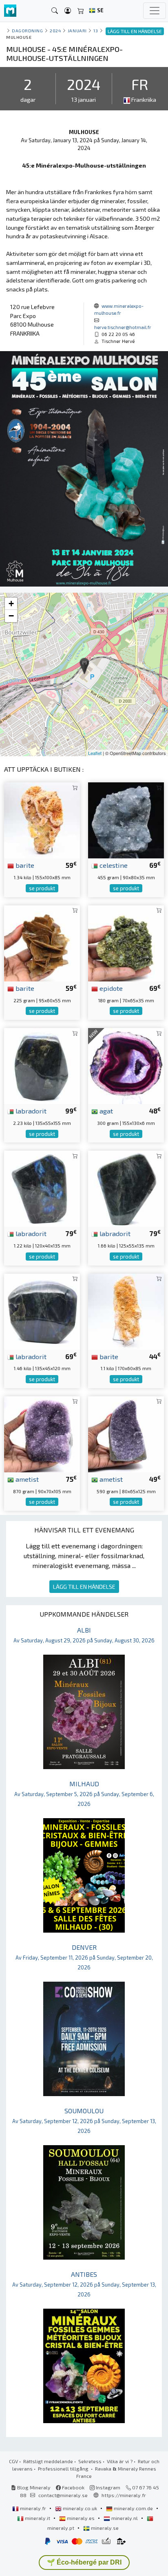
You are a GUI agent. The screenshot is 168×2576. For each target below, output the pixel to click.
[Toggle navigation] (155, 11)
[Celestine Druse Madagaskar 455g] (126, 819)
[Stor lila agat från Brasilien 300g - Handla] (126, 1065)
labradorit (30, 1111)
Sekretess (90, 2461)
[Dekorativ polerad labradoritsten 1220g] (42, 1188)
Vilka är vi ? (120, 2461)
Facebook (73, 2487)
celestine (113, 865)
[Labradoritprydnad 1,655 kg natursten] (126, 1188)
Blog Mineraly (33, 2487)
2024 (55, 30)
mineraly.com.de (133, 2508)
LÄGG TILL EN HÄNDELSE (84, 1587)
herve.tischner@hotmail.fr (123, 327)
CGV (13, 2461)
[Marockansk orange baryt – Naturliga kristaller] (42, 819)
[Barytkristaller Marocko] (42, 942)
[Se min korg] (81, 11)
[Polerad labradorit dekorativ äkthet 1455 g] (42, 1310)
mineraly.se (104, 2528)
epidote (110, 988)
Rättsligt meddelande (48, 2461)
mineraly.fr (33, 2508)
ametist (26, 1479)
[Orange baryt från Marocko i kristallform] (126, 1310)
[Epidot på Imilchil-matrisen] (126, 942)
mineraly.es (81, 2518)
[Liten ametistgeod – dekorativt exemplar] (126, 1433)
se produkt (42, 888)
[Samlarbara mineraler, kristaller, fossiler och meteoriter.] (10, 11)
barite (24, 865)
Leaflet (95, 753)
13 (96, 30)
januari (77, 30)
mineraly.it (38, 2518)
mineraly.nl (125, 2518)
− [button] (11, 616)
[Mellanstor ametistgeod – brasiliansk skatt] (42, 1433)
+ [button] (11, 604)
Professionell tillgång (64, 2468)
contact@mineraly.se (63, 2495)
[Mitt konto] (68, 11)
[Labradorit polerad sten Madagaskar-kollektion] (42, 1065)
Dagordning (27, 30)
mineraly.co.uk (80, 2508)
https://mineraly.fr (124, 2495)
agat (105, 1111)
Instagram (107, 2487)
